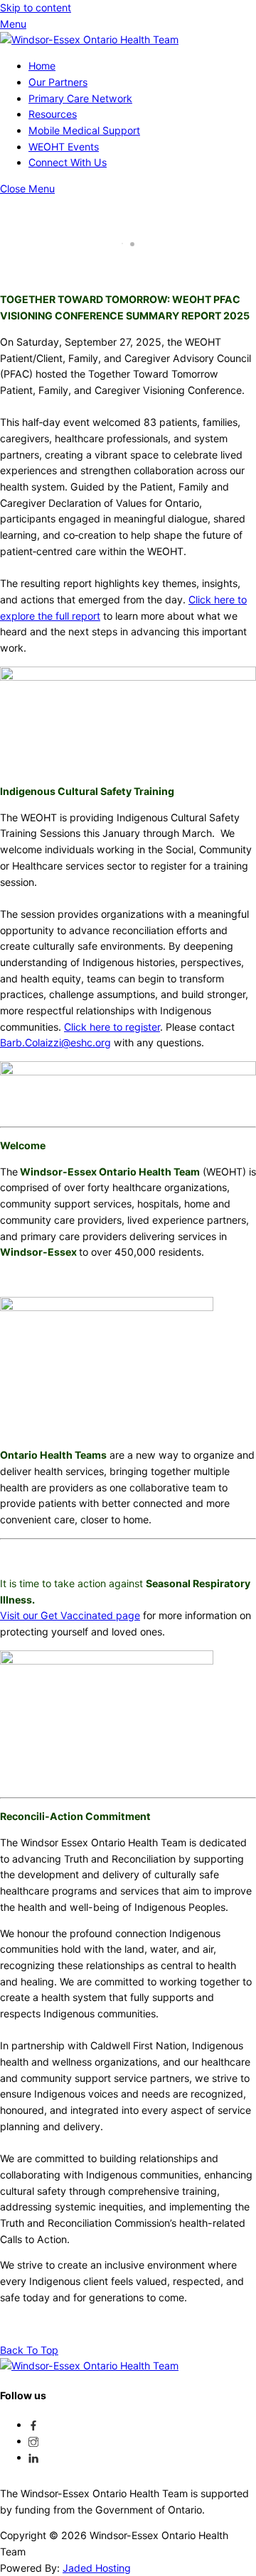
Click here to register (112, 1027)
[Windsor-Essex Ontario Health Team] (89, 39)
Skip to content (36, 7)
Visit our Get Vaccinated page (70, 1615)
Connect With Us (68, 162)
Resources (53, 114)
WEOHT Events (64, 147)
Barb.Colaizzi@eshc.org (55, 1042)
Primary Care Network (80, 98)
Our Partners (58, 82)
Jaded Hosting (97, 2568)
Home (42, 66)
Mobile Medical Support (84, 130)
